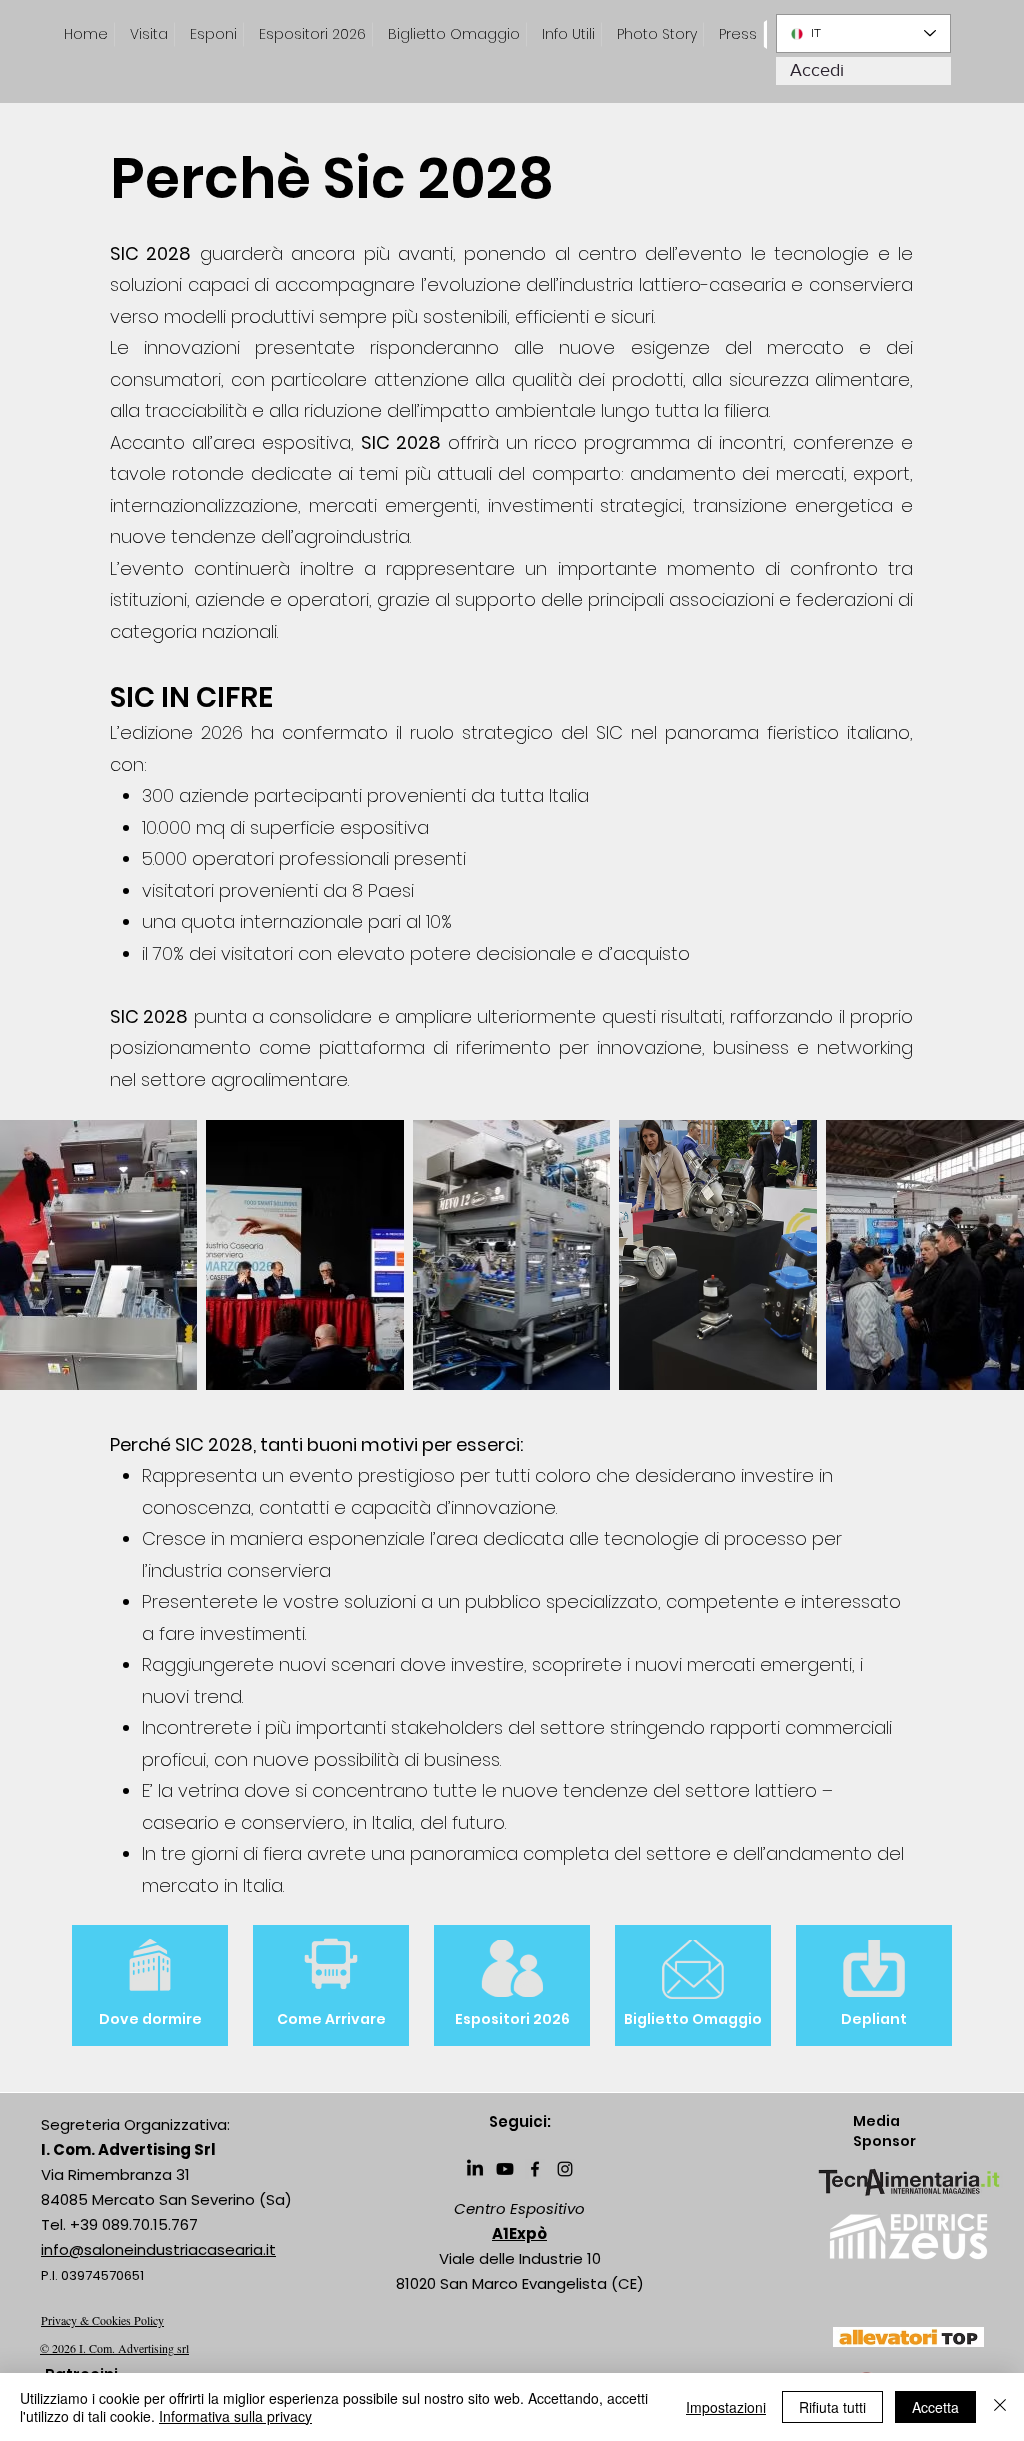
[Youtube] (505, 2169)
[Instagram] (565, 2169)
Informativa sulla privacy (235, 2416)
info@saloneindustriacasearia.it (158, 2249)
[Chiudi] (1000, 2407)
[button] (738, 34)
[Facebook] (535, 2169)
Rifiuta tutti (832, 2407)
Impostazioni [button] (726, 2407)
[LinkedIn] (475, 2169)
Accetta (935, 2407)
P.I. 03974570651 (92, 2275)
